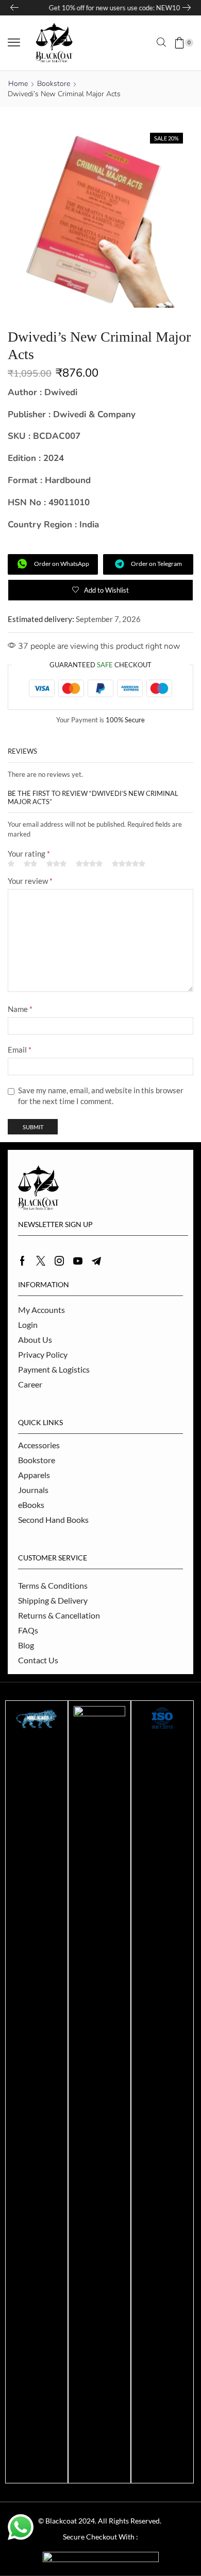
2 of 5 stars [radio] (30, 864)
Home (18, 84)
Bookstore (54, 84)
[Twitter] (41, 1261)
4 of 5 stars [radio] (89, 864)
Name (20, 1009)
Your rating (29, 854)
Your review (30, 881)
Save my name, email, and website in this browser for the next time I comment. (101, 1096)
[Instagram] (59, 1261)
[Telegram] (96, 1261)
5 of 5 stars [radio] (129, 864)
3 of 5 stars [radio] (56, 864)
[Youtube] (78, 1261)
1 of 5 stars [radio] (11, 864)
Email (20, 1050)
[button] (14, 43)
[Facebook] (22, 1261)
